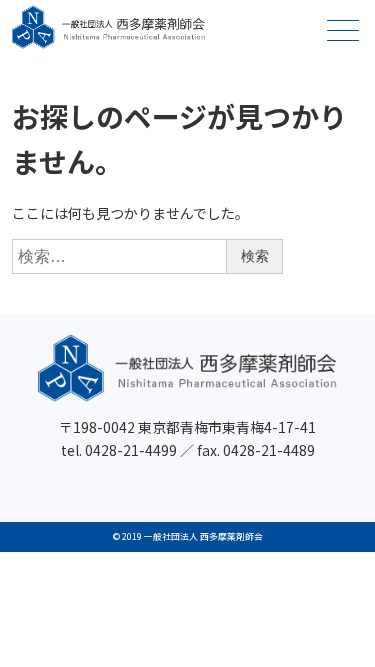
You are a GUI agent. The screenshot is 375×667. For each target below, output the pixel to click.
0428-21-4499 (131, 450)
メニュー (343, 30)
